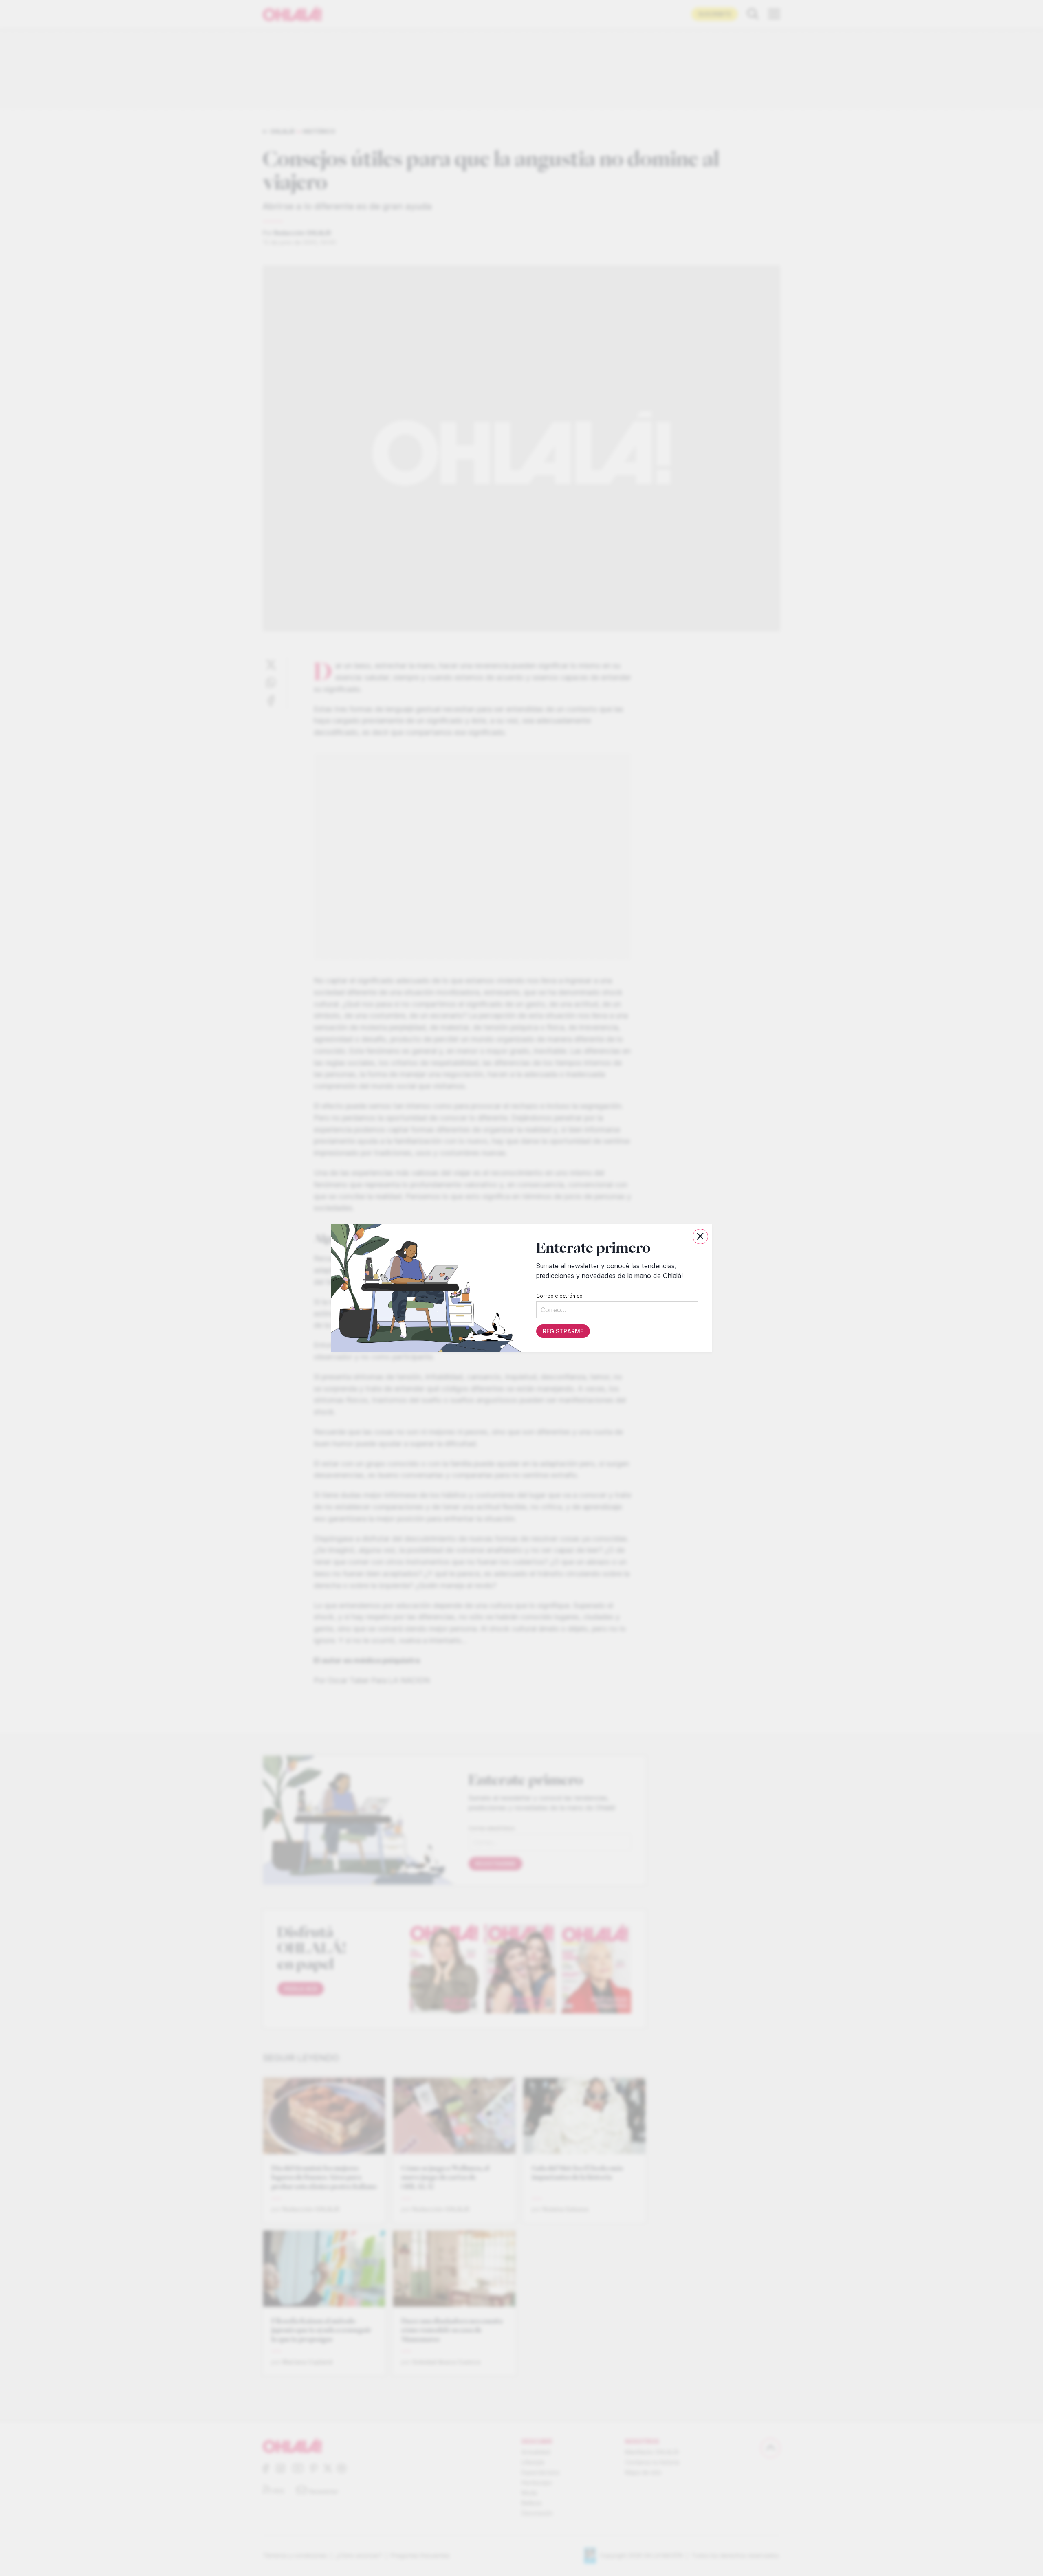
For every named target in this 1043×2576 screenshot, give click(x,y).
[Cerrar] (700, 1236)
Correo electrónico (559, 1296)
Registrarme (563, 1331)
